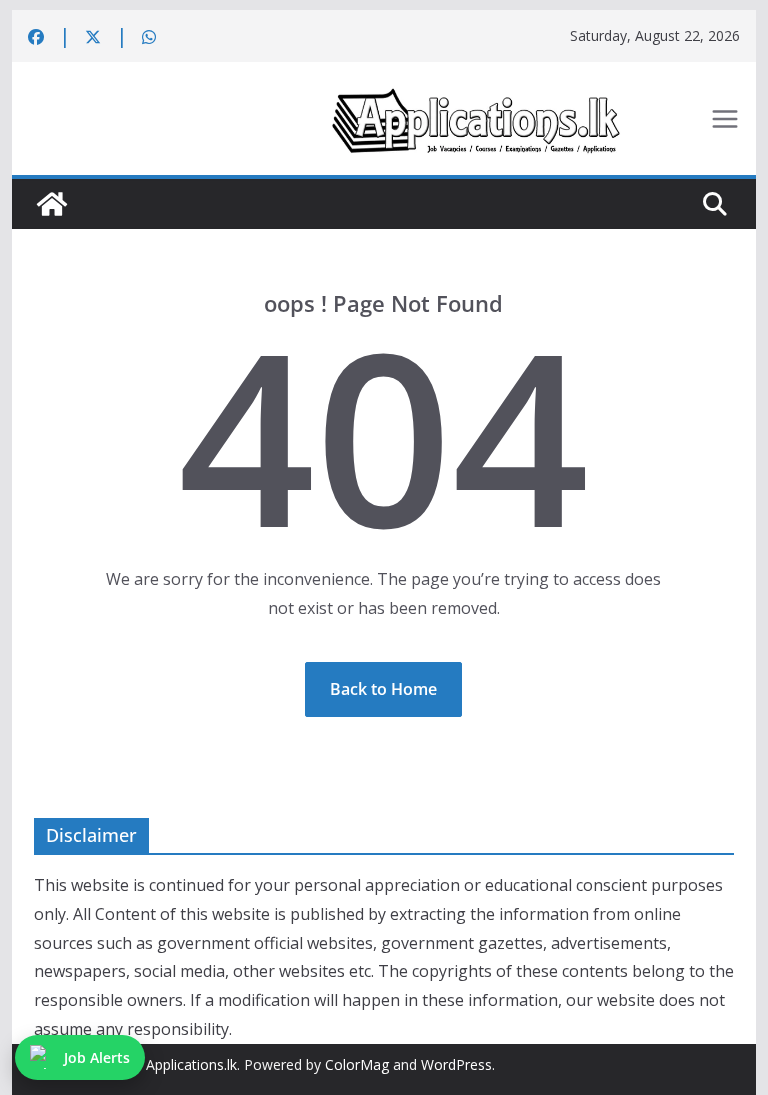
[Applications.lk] (52, 204)
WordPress (456, 1064)
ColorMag (357, 1064)
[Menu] (725, 119)
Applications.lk (191, 1064)
